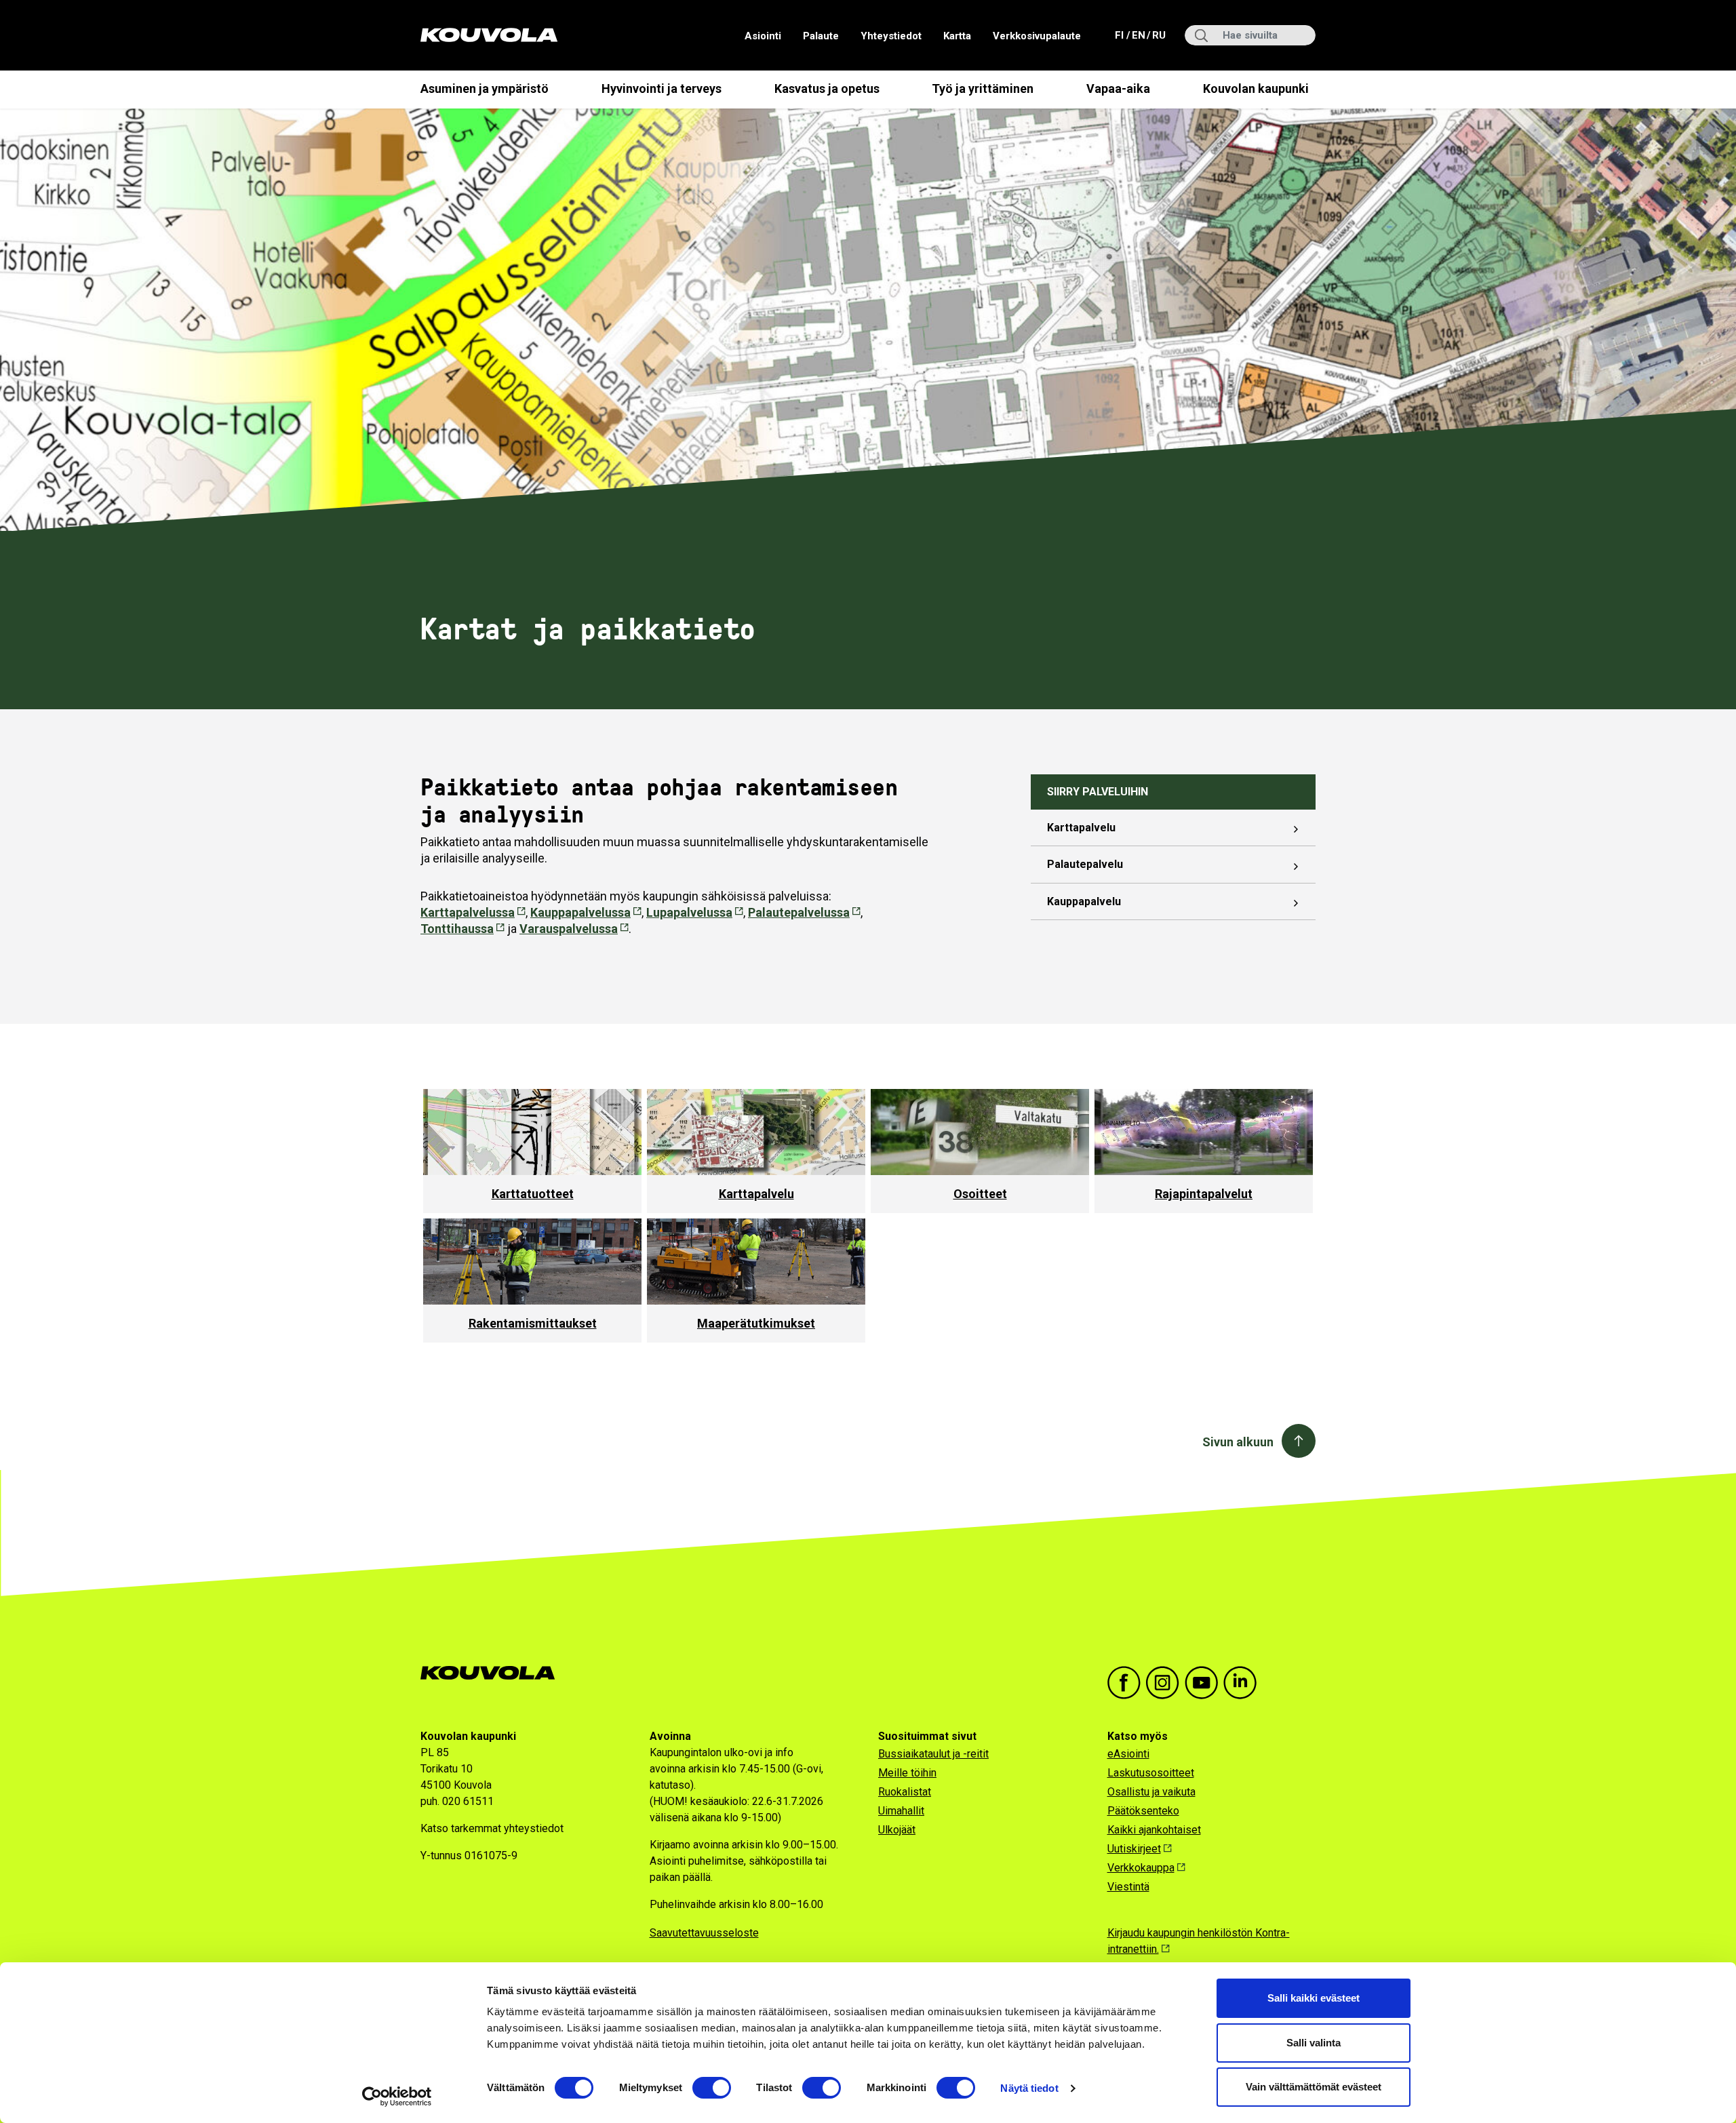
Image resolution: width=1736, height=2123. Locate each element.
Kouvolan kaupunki (1256, 88)
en (1138, 35)
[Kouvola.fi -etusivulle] (493, 1673)
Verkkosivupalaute (1037, 36)
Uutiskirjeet (1134, 1849)
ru (1158, 35)
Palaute (821, 36)
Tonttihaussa (457, 929)
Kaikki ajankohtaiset (1154, 1830)
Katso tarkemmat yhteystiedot (492, 1828)
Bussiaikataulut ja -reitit (933, 1754)
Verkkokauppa (1141, 1868)
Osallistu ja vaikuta (1151, 1792)
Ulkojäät (897, 1830)
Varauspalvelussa (569, 929)
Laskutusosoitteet (1151, 1773)
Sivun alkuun (1238, 1442)
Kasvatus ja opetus (827, 88)
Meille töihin (907, 1773)
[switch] (712, 2088)
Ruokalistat (905, 1792)
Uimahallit (901, 1811)
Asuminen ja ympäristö (485, 88)
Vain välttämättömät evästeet (1314, 2087)
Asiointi (763, 36)
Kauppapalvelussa (580, 912)
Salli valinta (1314, 2043)
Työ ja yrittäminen (983, 88)
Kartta (957, 36)
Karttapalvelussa (468, 912)
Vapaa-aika (1118, 88)
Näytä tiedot (1029, 2088)
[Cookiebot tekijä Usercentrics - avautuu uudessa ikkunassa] (397, 2097)
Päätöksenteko (1143, 1811)
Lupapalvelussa (689, 912)
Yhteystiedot (891, 36)
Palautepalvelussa (799, 912)
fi (1121, 35)
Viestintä (1128, 1887)
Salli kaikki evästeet (1314, 1998)
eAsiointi (1128, 1754)
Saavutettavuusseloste (704, 1933)
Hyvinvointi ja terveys (662, 88)
